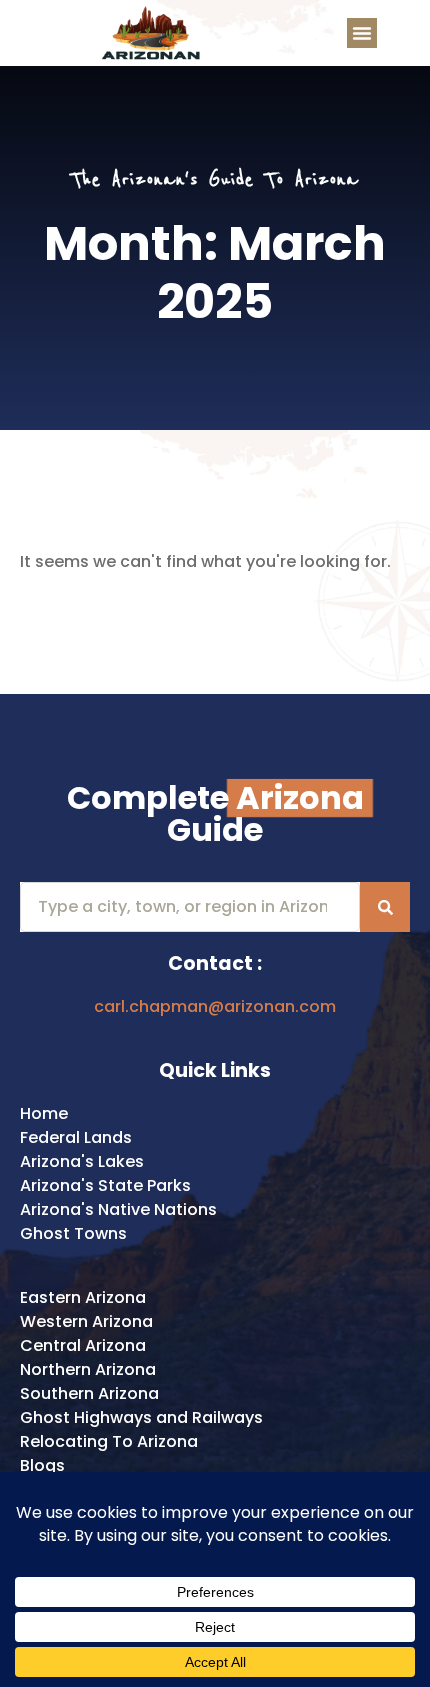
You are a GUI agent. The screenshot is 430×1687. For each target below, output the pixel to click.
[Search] (385, 907)
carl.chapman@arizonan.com (215, 1006)
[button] (362, 33)
